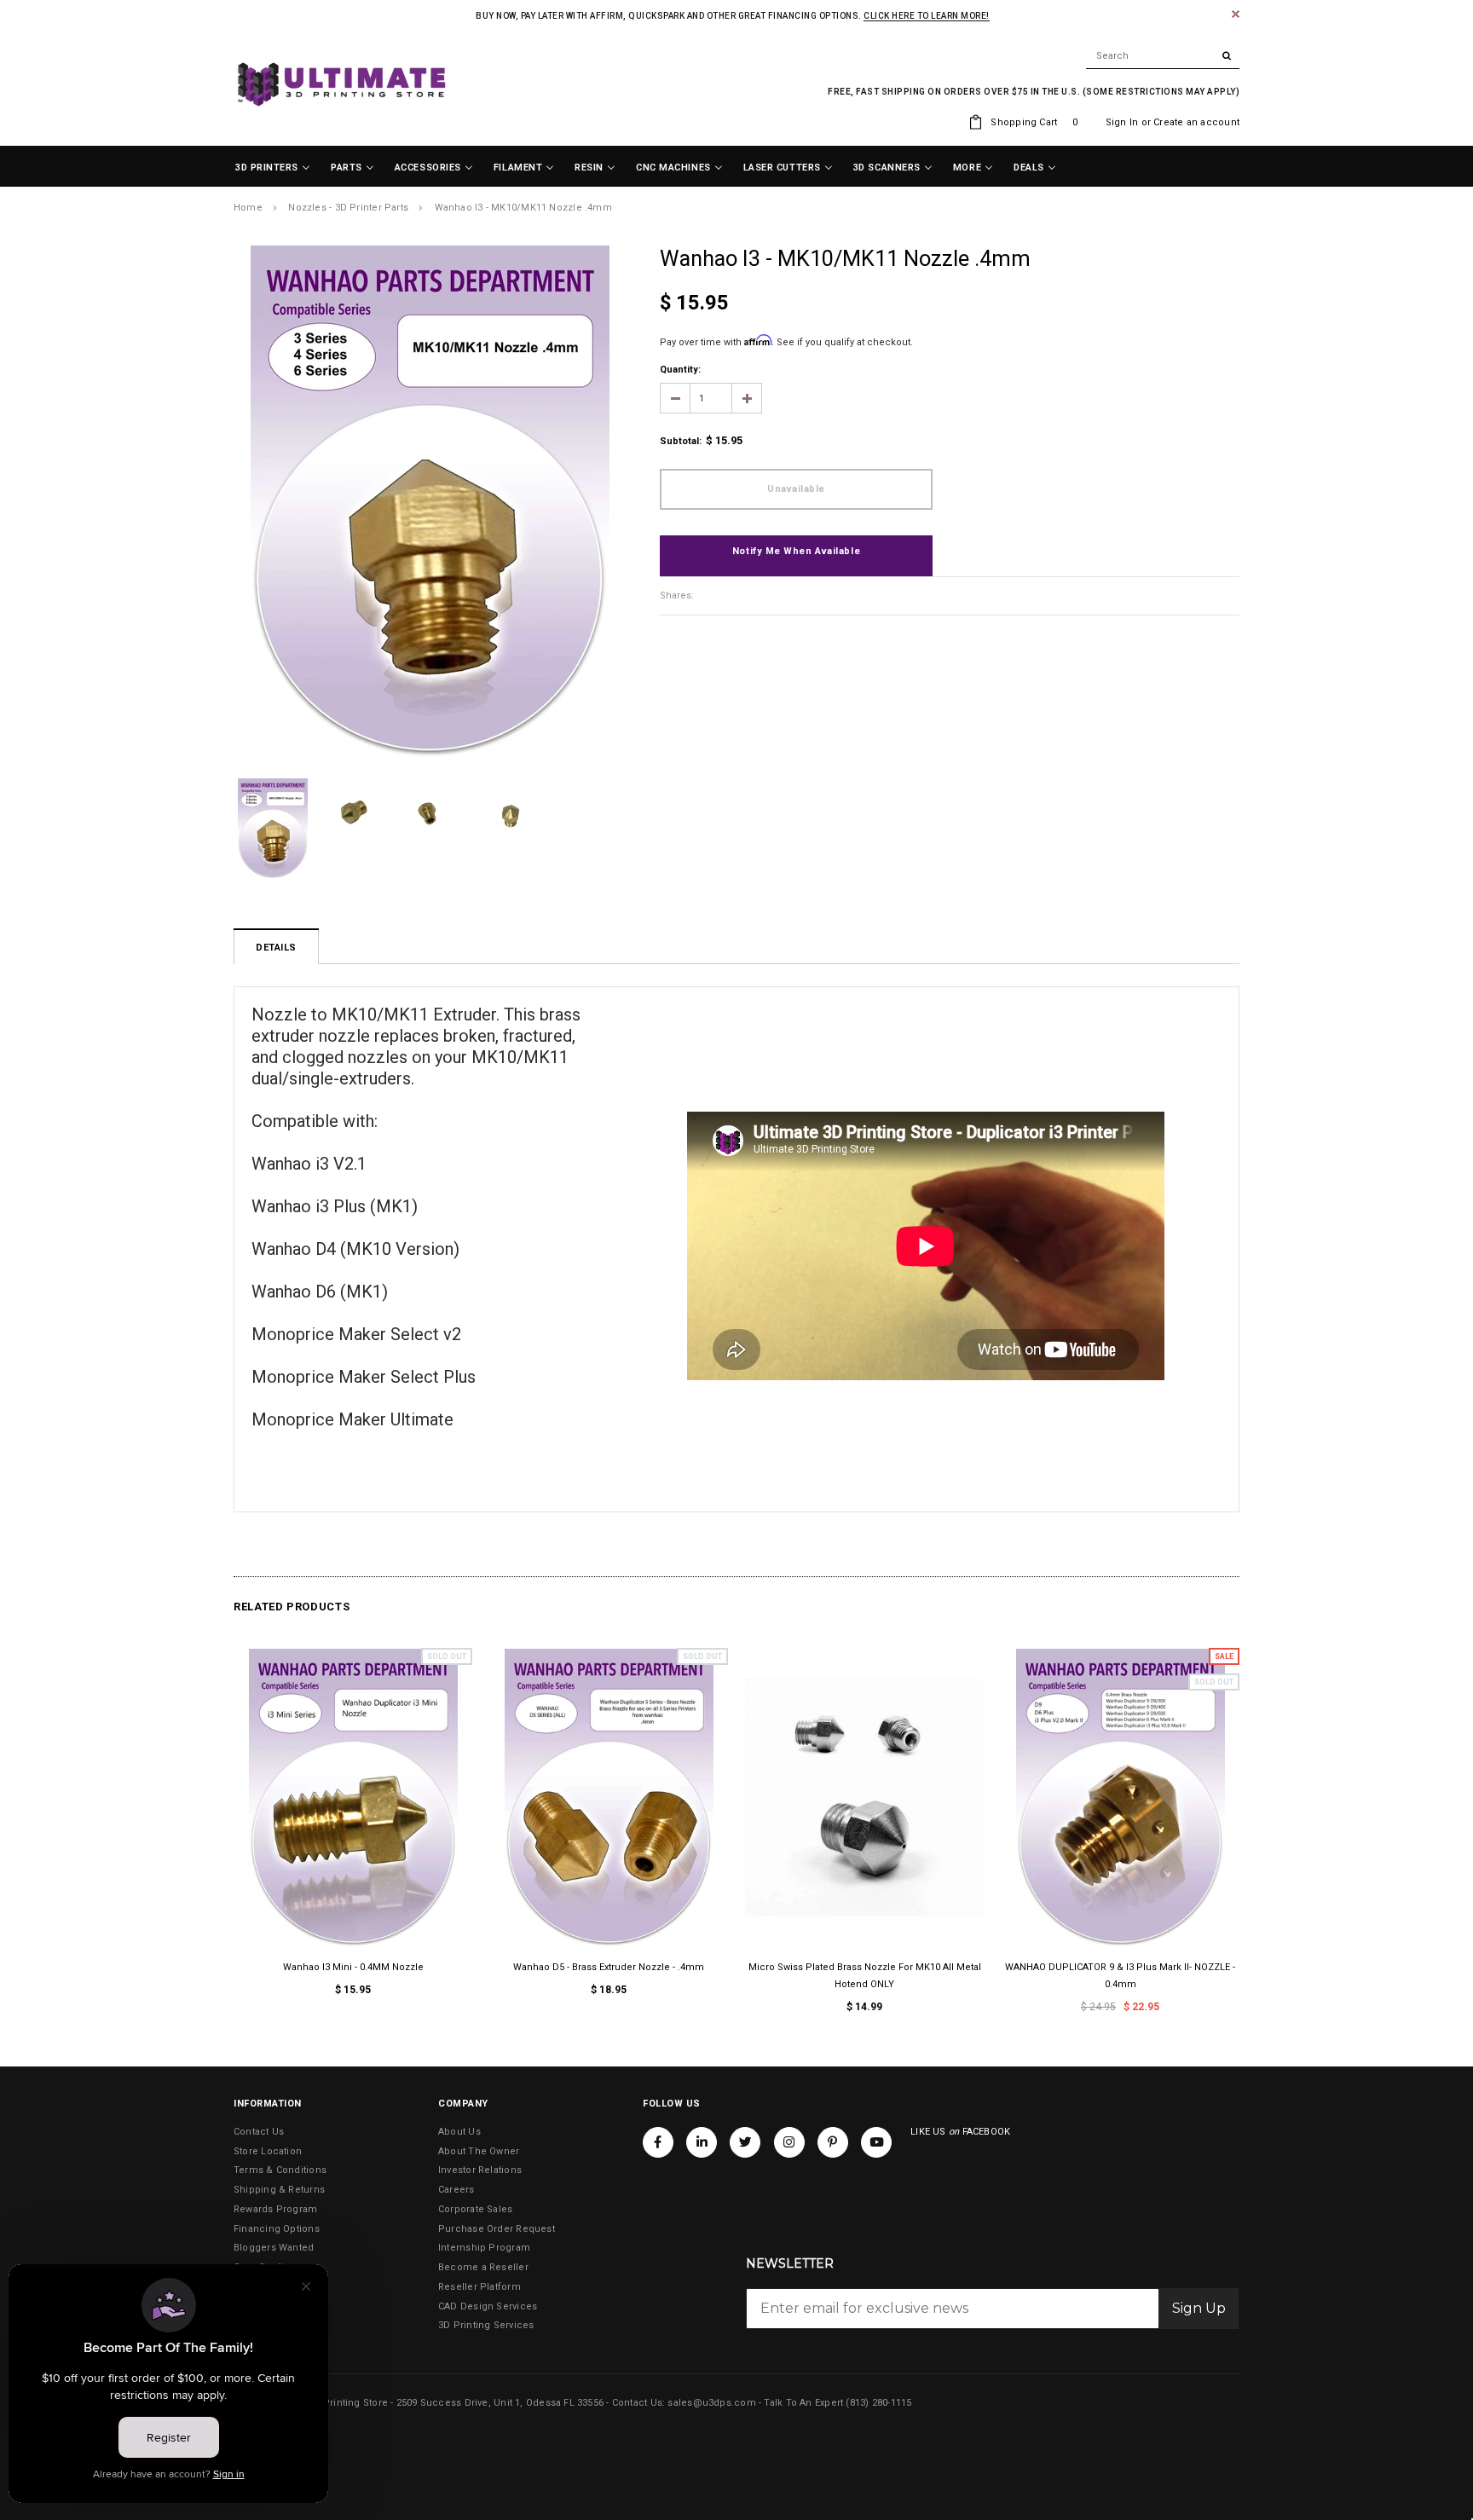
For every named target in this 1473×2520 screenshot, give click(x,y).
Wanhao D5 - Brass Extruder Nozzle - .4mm (609, 1967)
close (1236, 14)
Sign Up (1199, 2308)
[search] (1163, 56)
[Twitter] (745, 2142)
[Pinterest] (833, 2142)
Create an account (1196, 122)
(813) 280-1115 (878, 2403)
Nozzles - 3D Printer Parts (348, 208)
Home (248, 208)
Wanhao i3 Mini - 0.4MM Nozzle (353, 1967)
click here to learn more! (927, 16)
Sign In (1122, 122)
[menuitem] (273, 168)
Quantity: (680, 370)
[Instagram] (789, 2142)
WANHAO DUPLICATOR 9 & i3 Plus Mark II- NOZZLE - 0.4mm (1120, 1976)
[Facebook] (658, 2142)
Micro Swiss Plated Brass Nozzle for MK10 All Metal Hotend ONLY (865, 1976)
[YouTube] (876, 2142)
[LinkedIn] (702, 2142)
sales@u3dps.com (711, 2403)
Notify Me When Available (796, 551)
